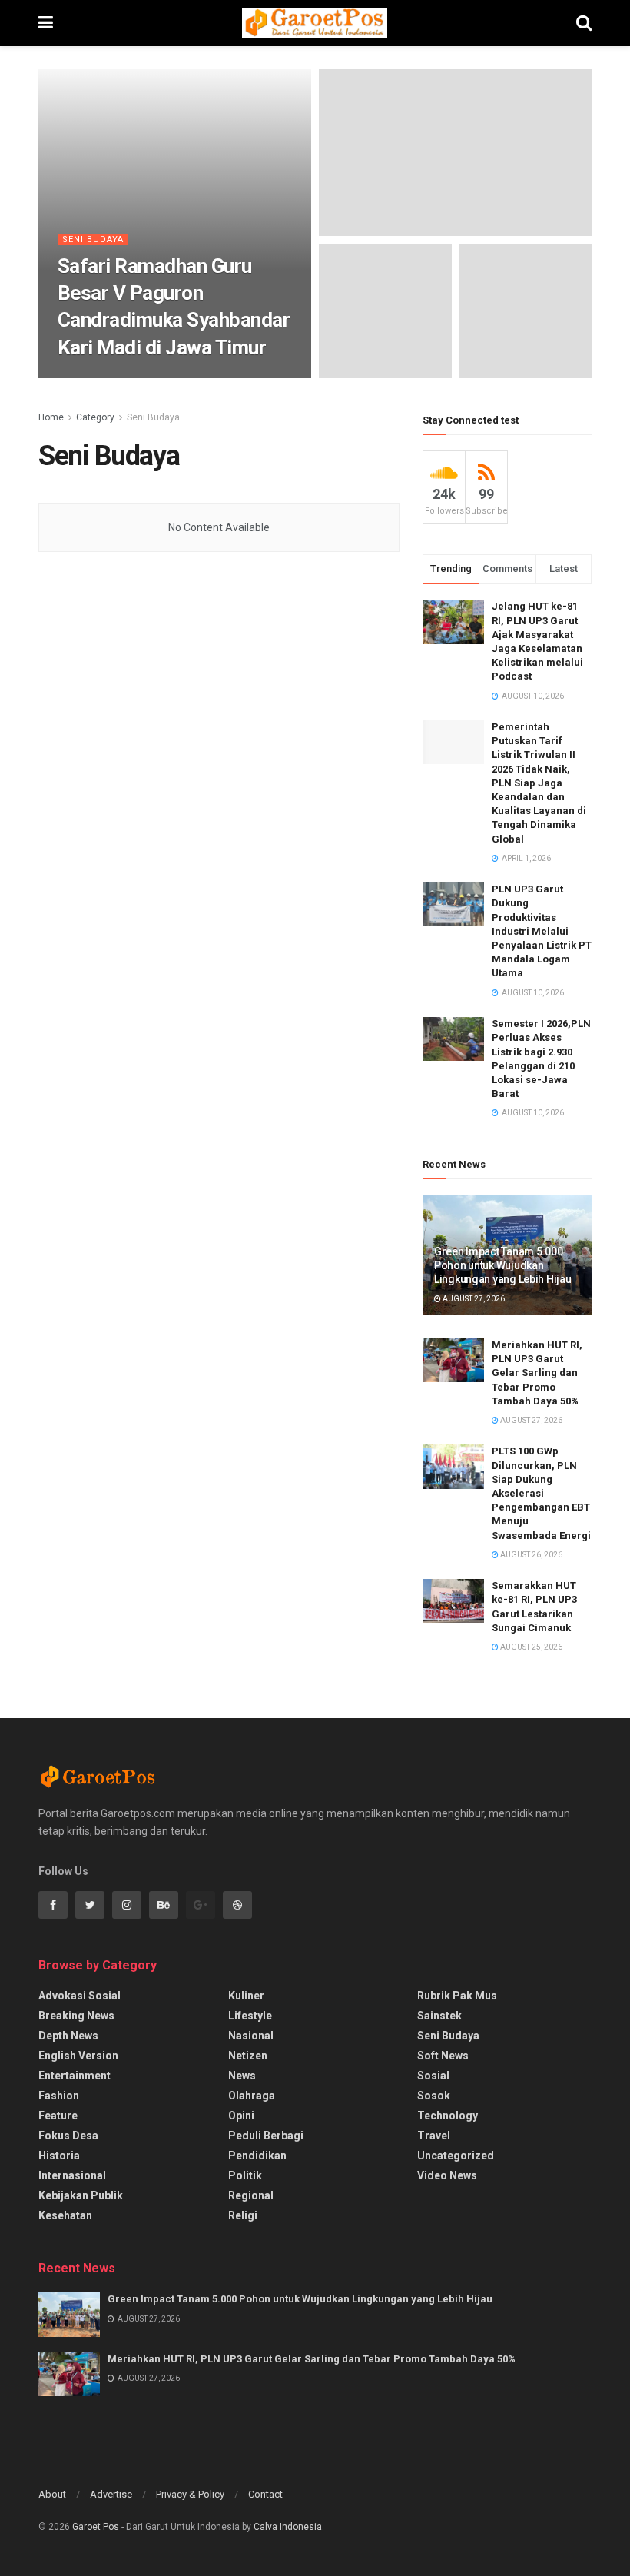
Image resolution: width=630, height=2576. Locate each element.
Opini (241, 2116)
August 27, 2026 (473, 1299)
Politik (245, 2175)
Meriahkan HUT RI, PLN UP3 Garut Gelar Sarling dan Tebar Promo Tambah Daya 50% (537, 1373)
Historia (59, 2156)
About (52, 2494)
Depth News (68, 2036)
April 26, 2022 (190, 377)
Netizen (248, 2056)
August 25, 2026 (531, 1647)
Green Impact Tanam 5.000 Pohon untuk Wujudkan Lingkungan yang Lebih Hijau (502, 1265)
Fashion (59, 2096)
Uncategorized (456, 2156)
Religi (243, 2215)
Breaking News (76, 2016)
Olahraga (252, 2096)
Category (95, 417)
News (242, 2076)
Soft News (443, 2056)
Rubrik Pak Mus (457, 1996)
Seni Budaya (93, 239)
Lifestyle (250, 2016)
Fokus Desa (68, 2136)
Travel (434, 2136)
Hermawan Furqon (108, 377)
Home (51, 417)
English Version (78, 2056)
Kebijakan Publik (81, 2195)
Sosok (434, 2096)
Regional (251, 2195)
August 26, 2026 (531, 1555)
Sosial (433, 2076)
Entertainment (75, 2076)
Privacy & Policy (190, 2494)
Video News (447, 2175)
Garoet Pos (96, 2527)
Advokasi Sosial (80, 1996)
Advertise (111, 2494)
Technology (448, 2116)
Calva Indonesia (288, 2527)
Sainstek (439, 2016)
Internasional (72, 2175)
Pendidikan (257, 2156)
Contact (265, 2494)
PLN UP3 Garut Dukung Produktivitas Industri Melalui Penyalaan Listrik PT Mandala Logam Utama (542, 931)
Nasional (251, 2036)
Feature (58, 2116)
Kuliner (246, 1996)
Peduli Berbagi (266, 2136)
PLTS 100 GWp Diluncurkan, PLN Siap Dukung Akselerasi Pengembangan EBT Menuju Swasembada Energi (541, 1493)
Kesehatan (65, 2215)
